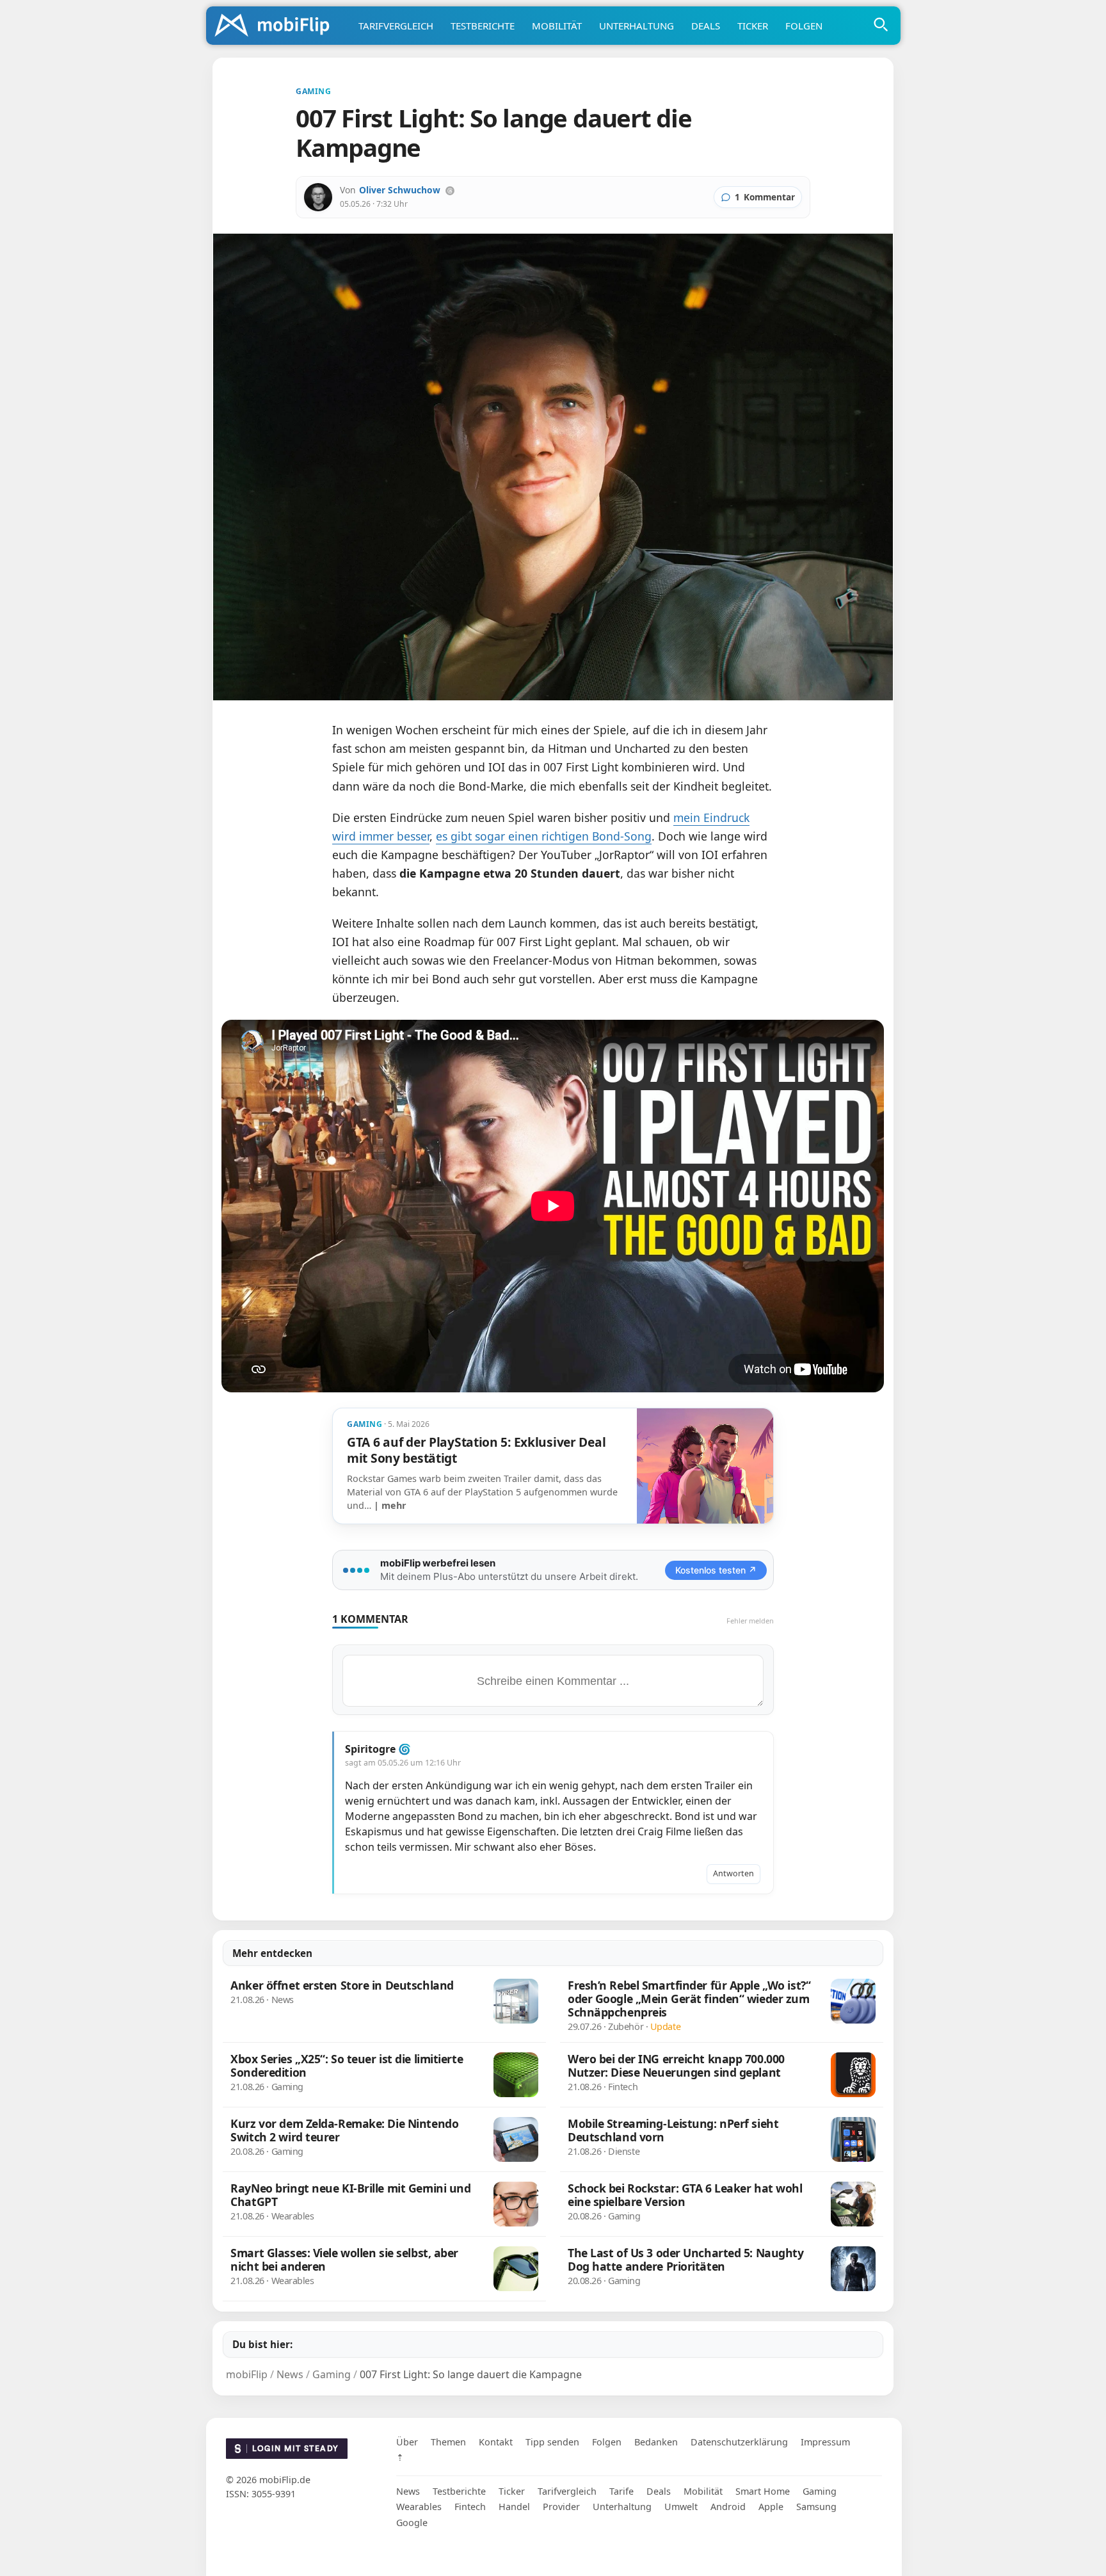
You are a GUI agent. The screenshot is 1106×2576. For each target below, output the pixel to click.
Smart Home (763, 2491)
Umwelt (681, 2507)
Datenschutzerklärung (739, 2442)
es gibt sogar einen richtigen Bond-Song (544, 836)
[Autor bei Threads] (450, 191)
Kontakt (496, 2442)
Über (407, 2442)
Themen (448, 2442)
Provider (561, 2507)
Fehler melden (750, 1621)
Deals (706, 26)
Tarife (621, 2491)
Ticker (753, 26)
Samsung (816, 2507)
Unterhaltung (637, 26)
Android (728, 2507)
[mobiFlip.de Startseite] (276, 26)
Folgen (804, 26)
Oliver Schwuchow (400, 190)
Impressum (825, 2442)
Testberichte (483, 26)
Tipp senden (552, 2442)
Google (412, 2523)
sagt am (403, 1763)
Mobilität (557, 26)
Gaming (820, 2491)
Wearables (419, 2507)
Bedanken (656, 2442)
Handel (514, 2507)
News (408, 2491)
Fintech (470, 2507)
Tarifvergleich (396, 26)
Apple (771, 2507)
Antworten (733, 1873)
